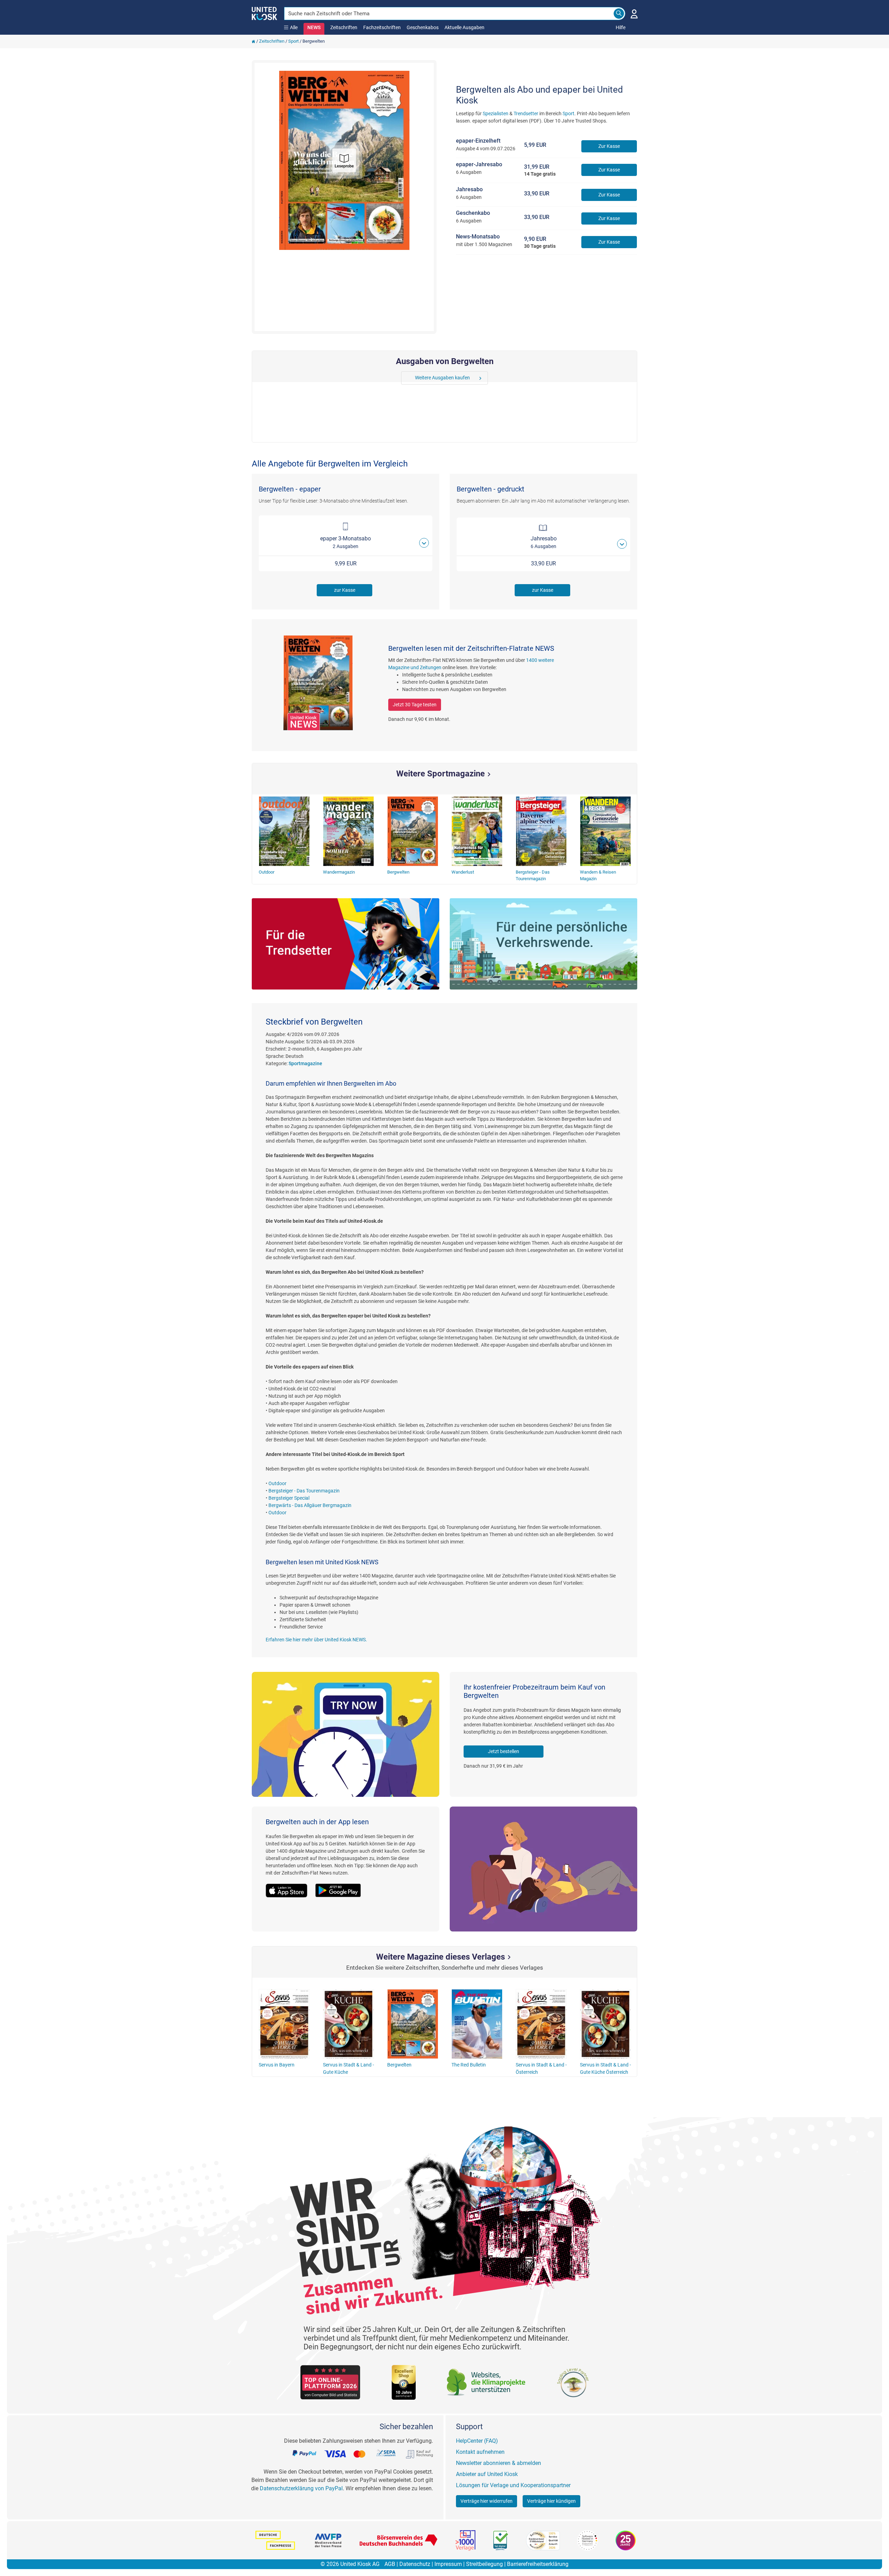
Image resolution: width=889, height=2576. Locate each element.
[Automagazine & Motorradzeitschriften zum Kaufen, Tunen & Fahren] (543, 944)
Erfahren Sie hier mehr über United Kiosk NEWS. (316, 1640)
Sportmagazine (305, 1063)
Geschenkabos (423, 27)
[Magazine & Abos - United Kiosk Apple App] (290, 1886)
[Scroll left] (406, 378)
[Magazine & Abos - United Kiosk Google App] (342, 1886)
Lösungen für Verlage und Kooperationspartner (513, 2485)
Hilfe (621, 27)
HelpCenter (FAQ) (477, 2441)
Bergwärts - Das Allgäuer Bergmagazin (310, 1505)
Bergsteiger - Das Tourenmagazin (304, 1491)
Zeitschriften (344, 27)
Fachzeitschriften (382, 27)
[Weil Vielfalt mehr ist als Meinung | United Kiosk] (264, 13)
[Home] (254, 41)
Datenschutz (415, 2564)
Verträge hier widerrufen (487, 2501)
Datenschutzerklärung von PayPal (301, 2488)
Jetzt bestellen (504, 1751)
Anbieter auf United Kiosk (487, 2474)
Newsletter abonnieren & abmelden (498, 2463)
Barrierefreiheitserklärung (538, 2564)
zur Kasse (345, 590)
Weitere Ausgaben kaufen (442, 378)
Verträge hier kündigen (551, 2501)
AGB (390, 2564)
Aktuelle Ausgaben (464, 27)
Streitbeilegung (484, 2564)
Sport (293, 41)
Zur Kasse (609, 146)
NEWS (314, 27)
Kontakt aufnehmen (480, 2452)
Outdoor (277, 1483)
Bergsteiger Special (289, 1498)
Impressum (448, 2564)
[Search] (619, 14)
